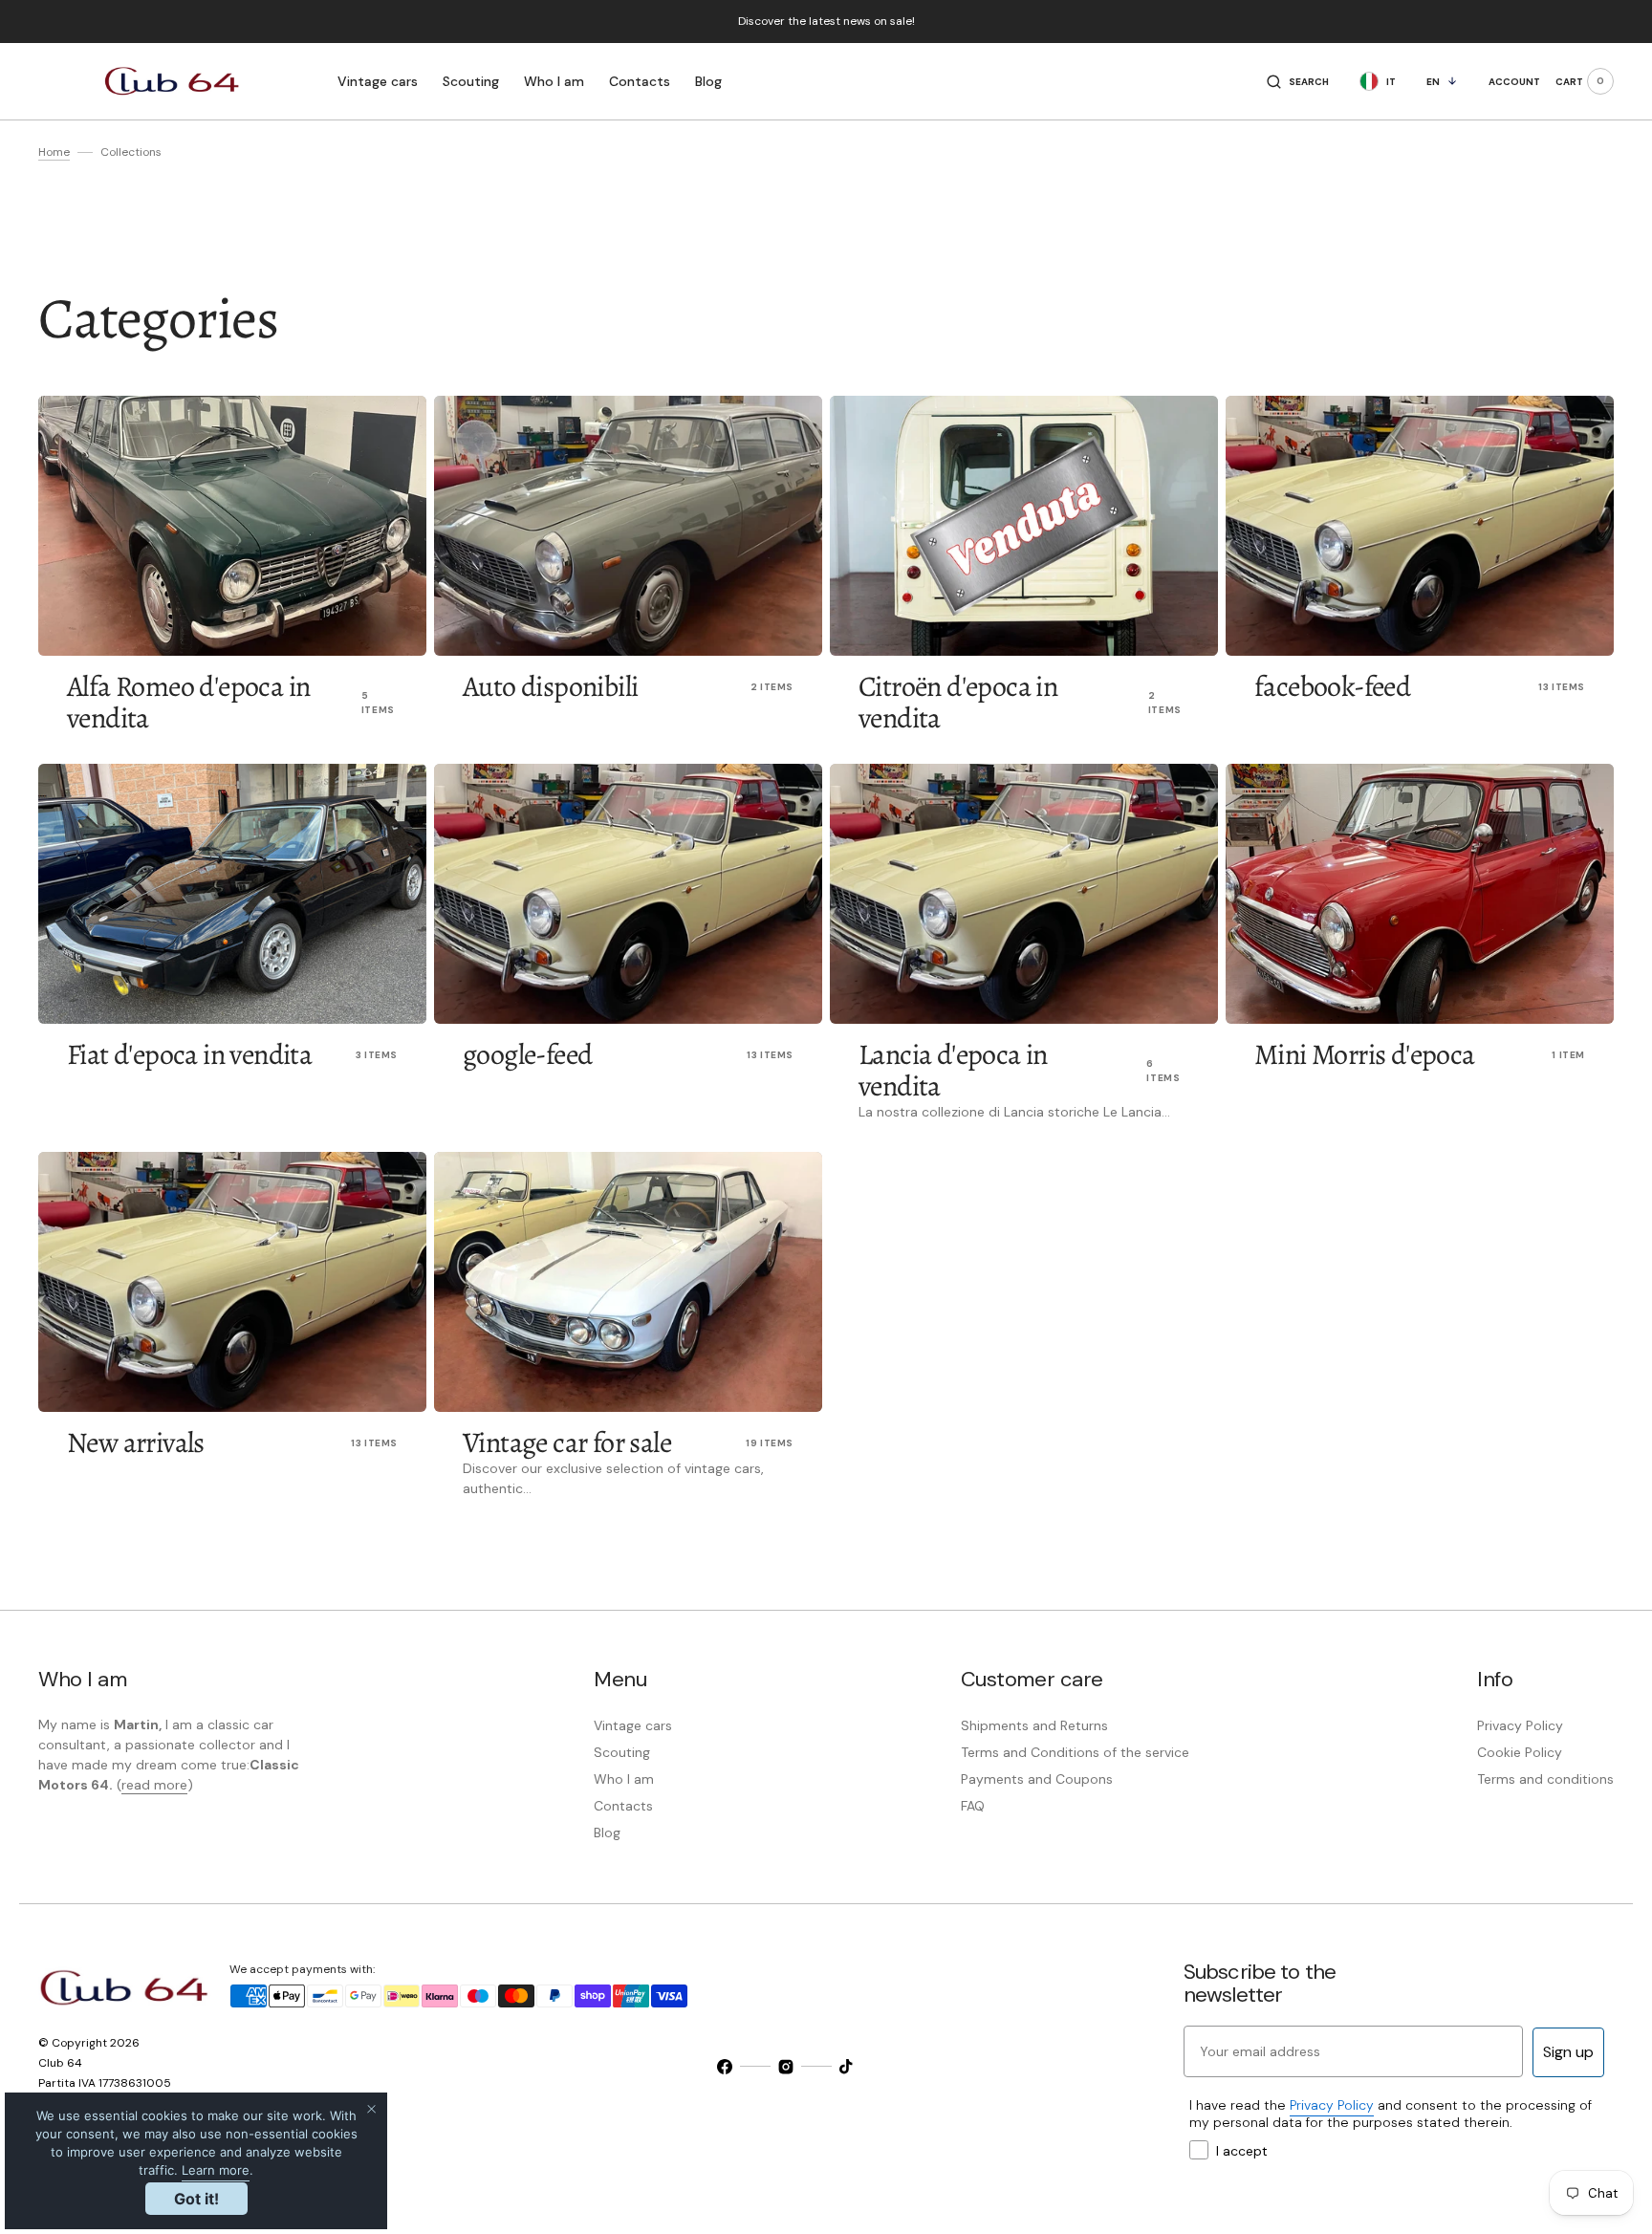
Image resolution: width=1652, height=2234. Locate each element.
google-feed (527, 1054)
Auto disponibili (550, 686)
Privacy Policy (1332, 2105)
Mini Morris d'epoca (1365, 1054)
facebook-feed (1332, 686)
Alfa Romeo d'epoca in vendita (188, 702)
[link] (232, 526)
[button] (1298, 81)
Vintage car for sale (567, 1442)
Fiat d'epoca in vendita (189, 1054)
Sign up (1568, 2052)
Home (54, 152)
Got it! (196, 2199)
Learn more (216, 2170)
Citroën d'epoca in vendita (958, 702)
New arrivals (136, 1442)
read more (154, 1785)
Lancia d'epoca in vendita (953, 1070)
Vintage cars (378, 81)
